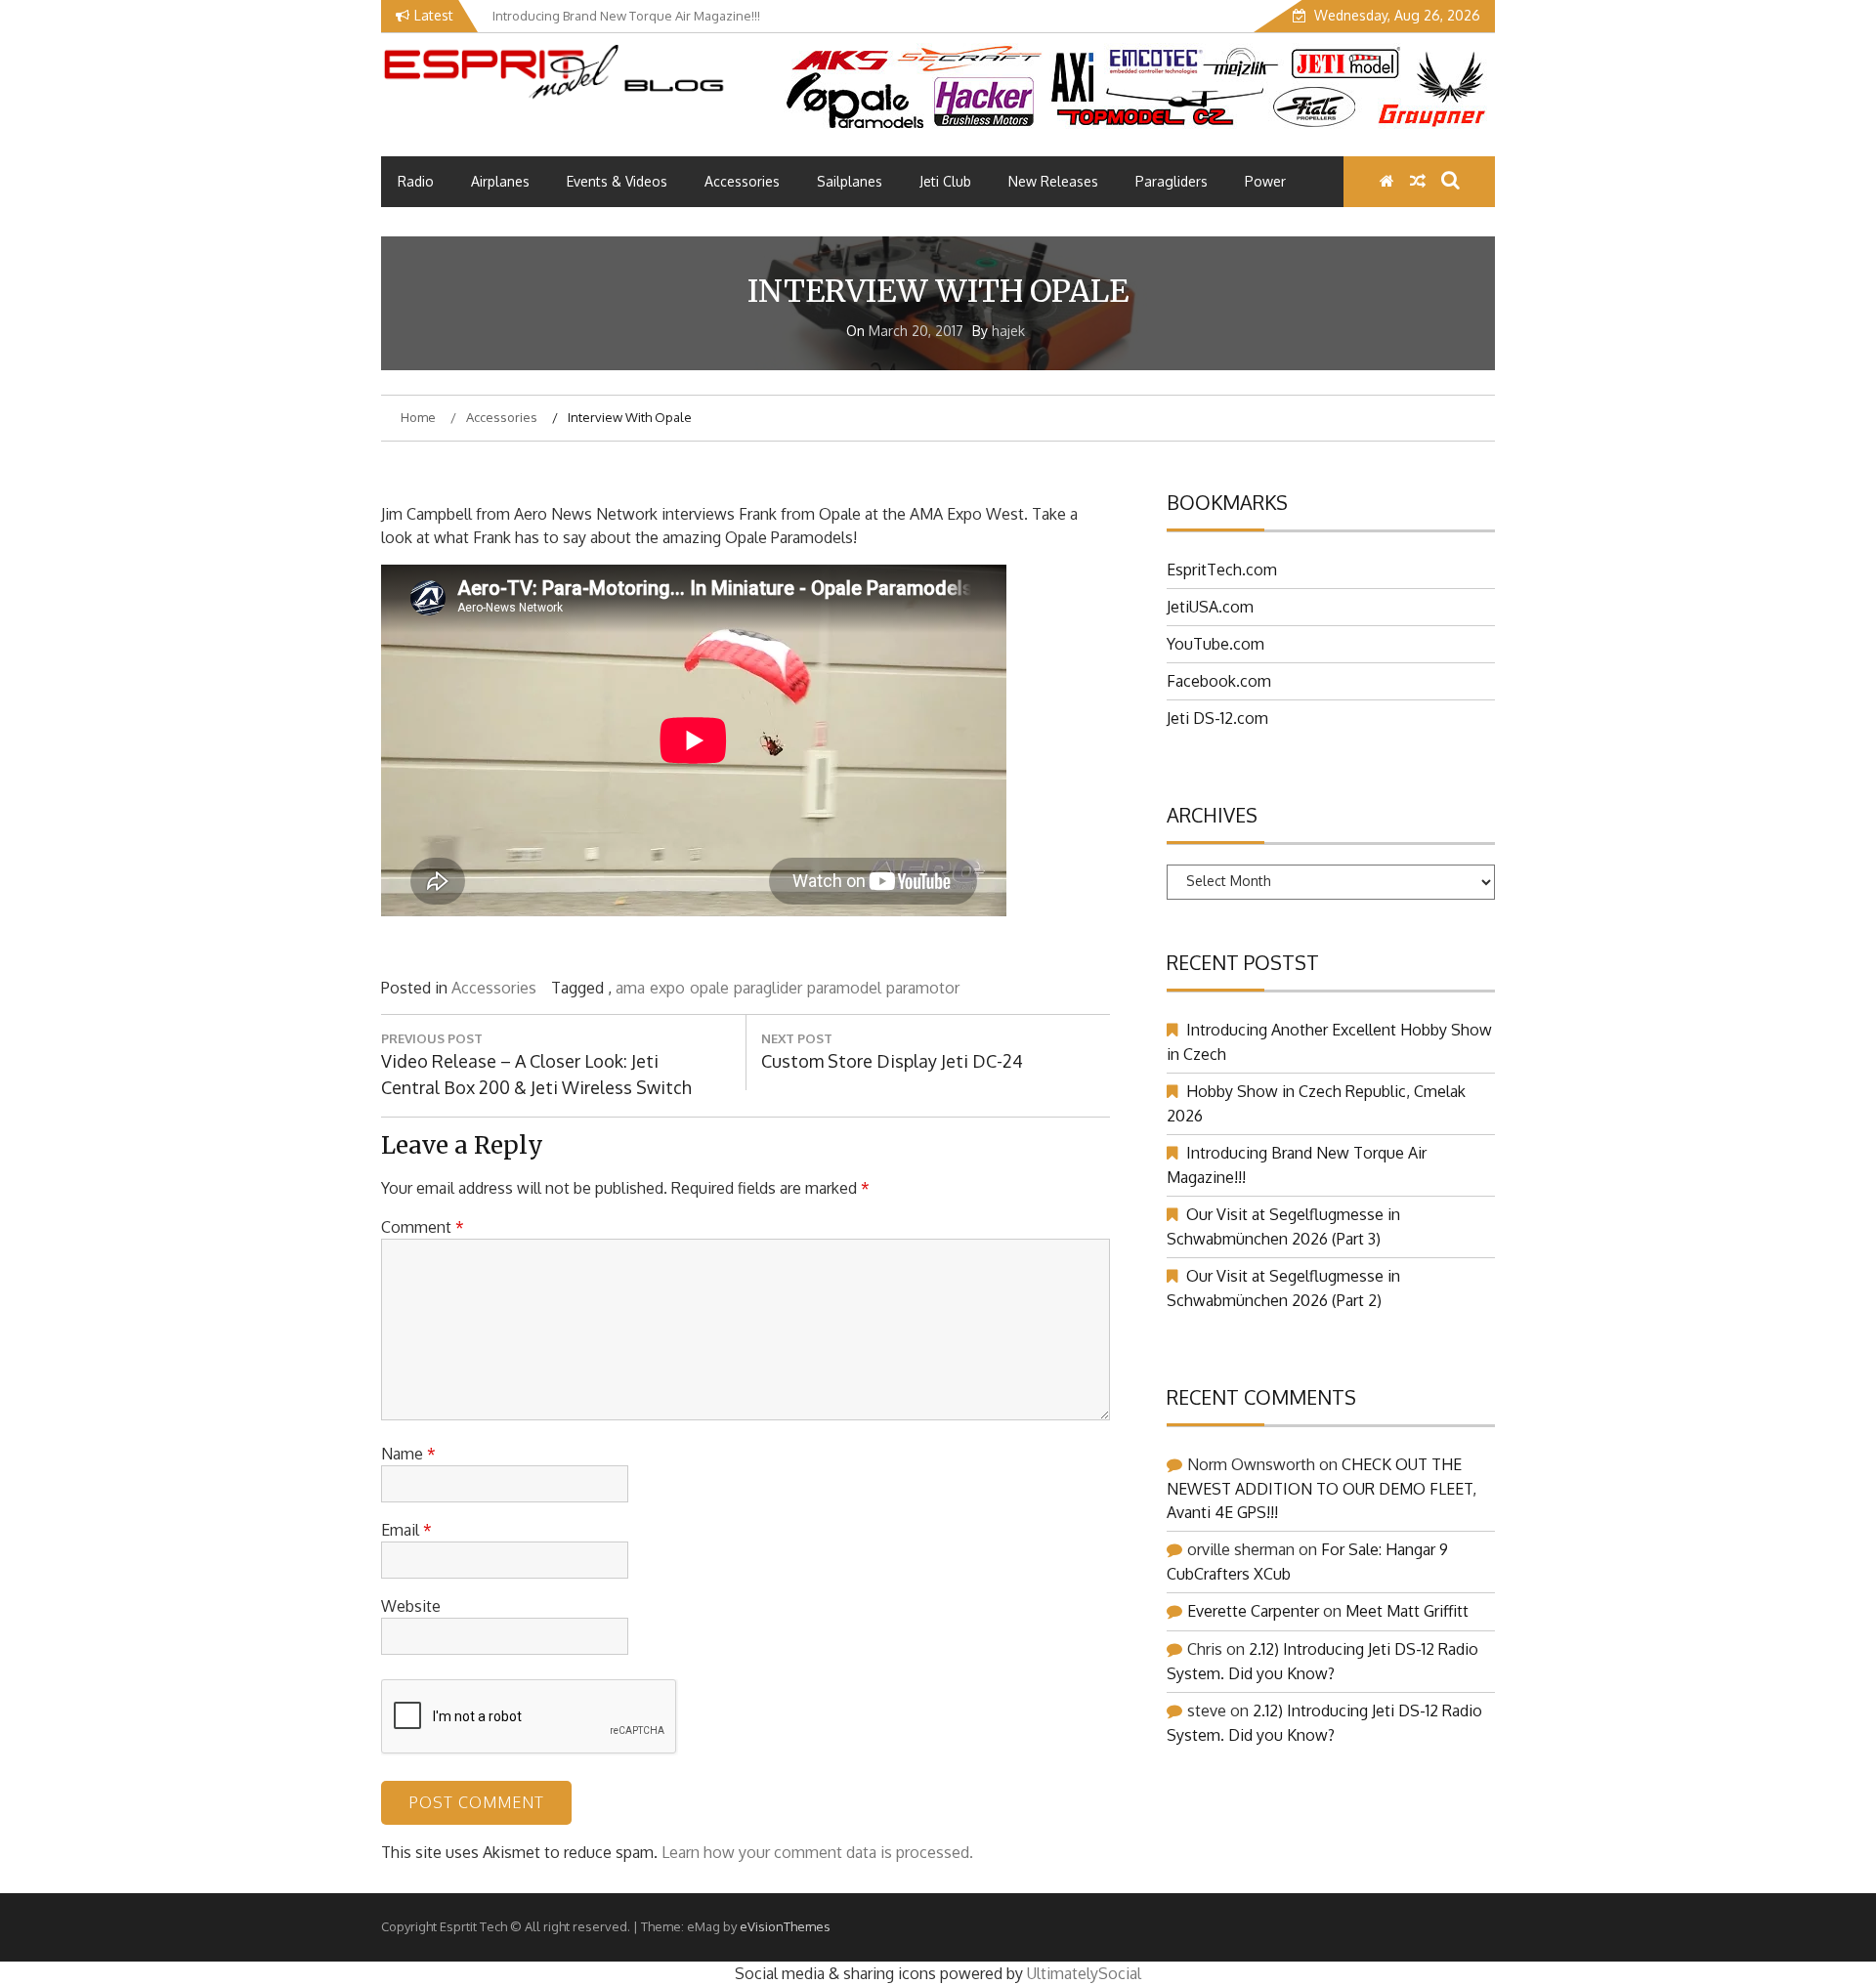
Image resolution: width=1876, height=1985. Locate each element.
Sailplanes (850, 181)
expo (667, 988)
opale (709, 988)
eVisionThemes (785, 1926)
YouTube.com (1215, 644)
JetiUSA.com (1210, 607)
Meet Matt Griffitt (1407, 1611)
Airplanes (500, 181)
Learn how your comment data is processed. (817, 1852)
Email (406, 1530)
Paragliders (1172, 181)
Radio (416, 181)
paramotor (923, 988)
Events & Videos (617, 181)
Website (411, 1606)
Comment (423, 1227)
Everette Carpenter (1253, 1611)
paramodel (844, 988)
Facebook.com (1219, 681)
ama (630, 988)
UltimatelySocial (1084, 1973)
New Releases (1053, 181)
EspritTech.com (1222, 570)
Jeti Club (945, 181)
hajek (1008, 331)
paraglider (768, 988)
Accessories (742, 181)
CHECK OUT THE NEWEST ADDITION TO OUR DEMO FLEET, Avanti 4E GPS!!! (1322, 1488)
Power (1265, 181)
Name (408, 1454)
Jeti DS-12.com (1217, 718)
